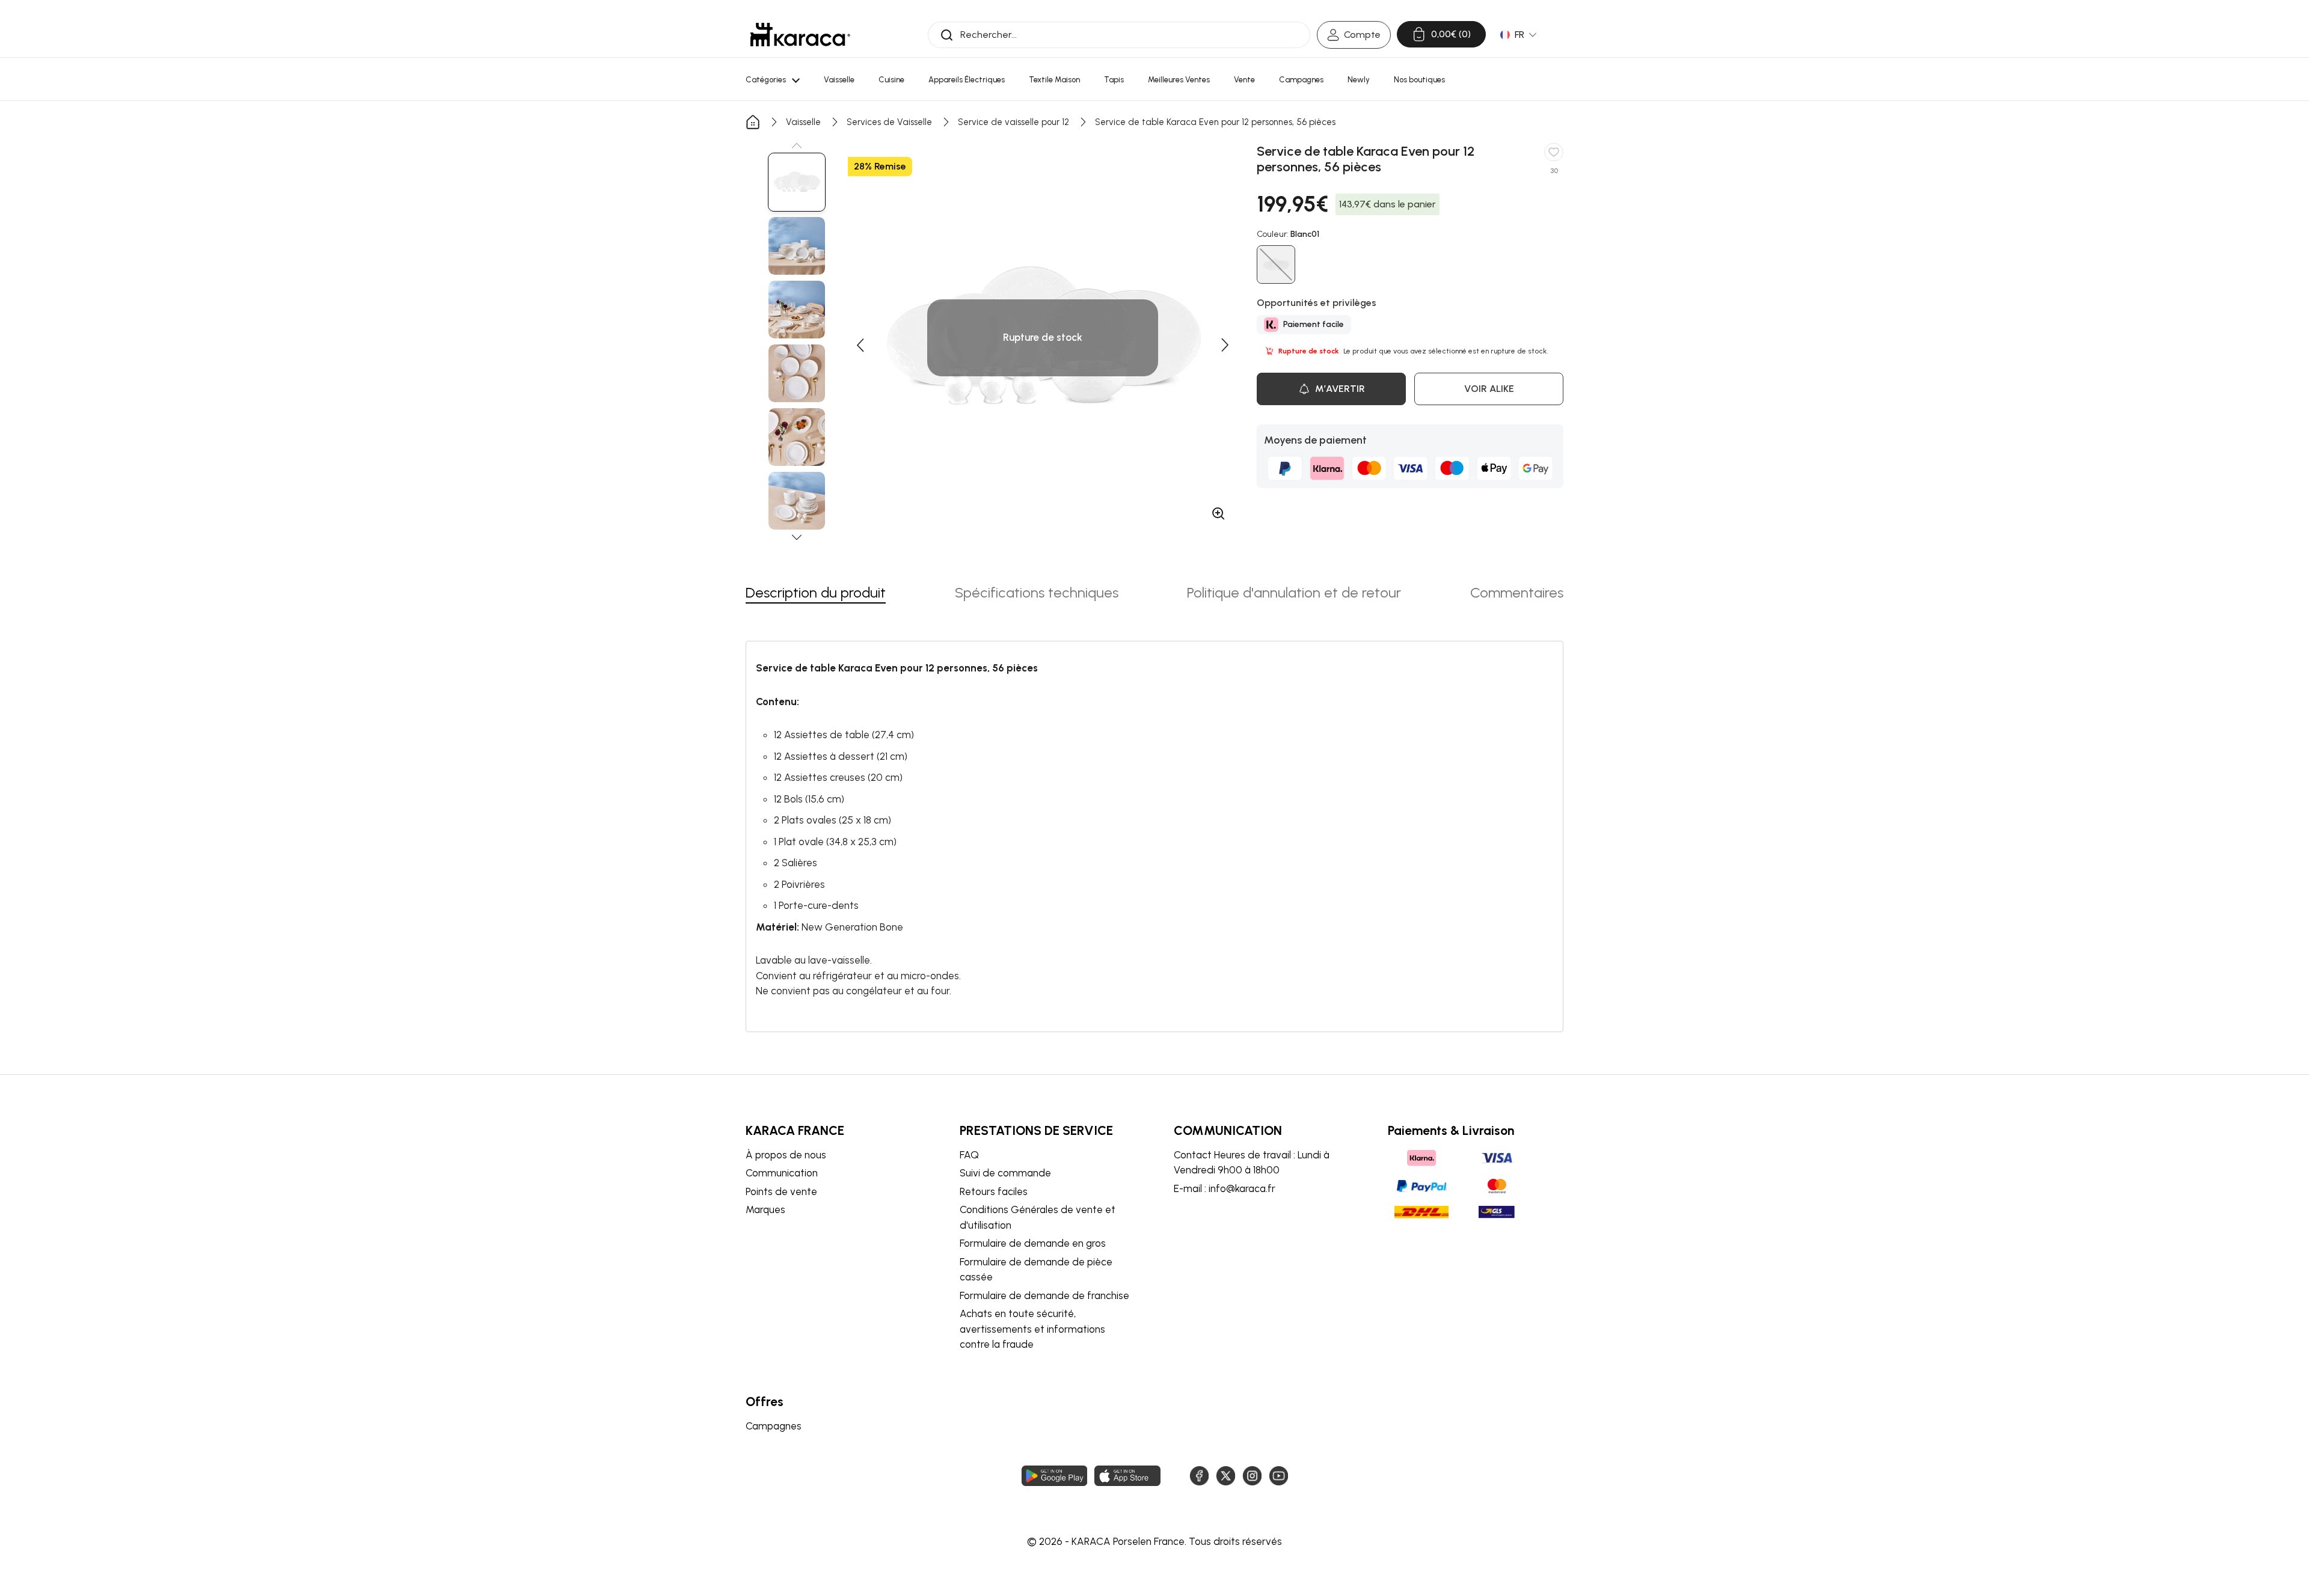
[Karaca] (800, 35)
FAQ (969, 1155)
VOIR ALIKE (1489, 389)
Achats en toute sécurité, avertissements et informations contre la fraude (1032, 1329)
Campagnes (774, 1426)
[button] (797, 145)
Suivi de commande (1005, 1173)
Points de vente (781, 1191)
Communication (782, 1173)
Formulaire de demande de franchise (1044, 1295)
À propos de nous (786, 1155)
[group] (797, 182)
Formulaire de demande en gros (1033, 1243)
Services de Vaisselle (889, 122)
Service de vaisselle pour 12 (1013, 122)
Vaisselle (803, 122)
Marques (765, 1209)
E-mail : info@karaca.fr (1225, 1188)
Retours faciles (994, 1191)
